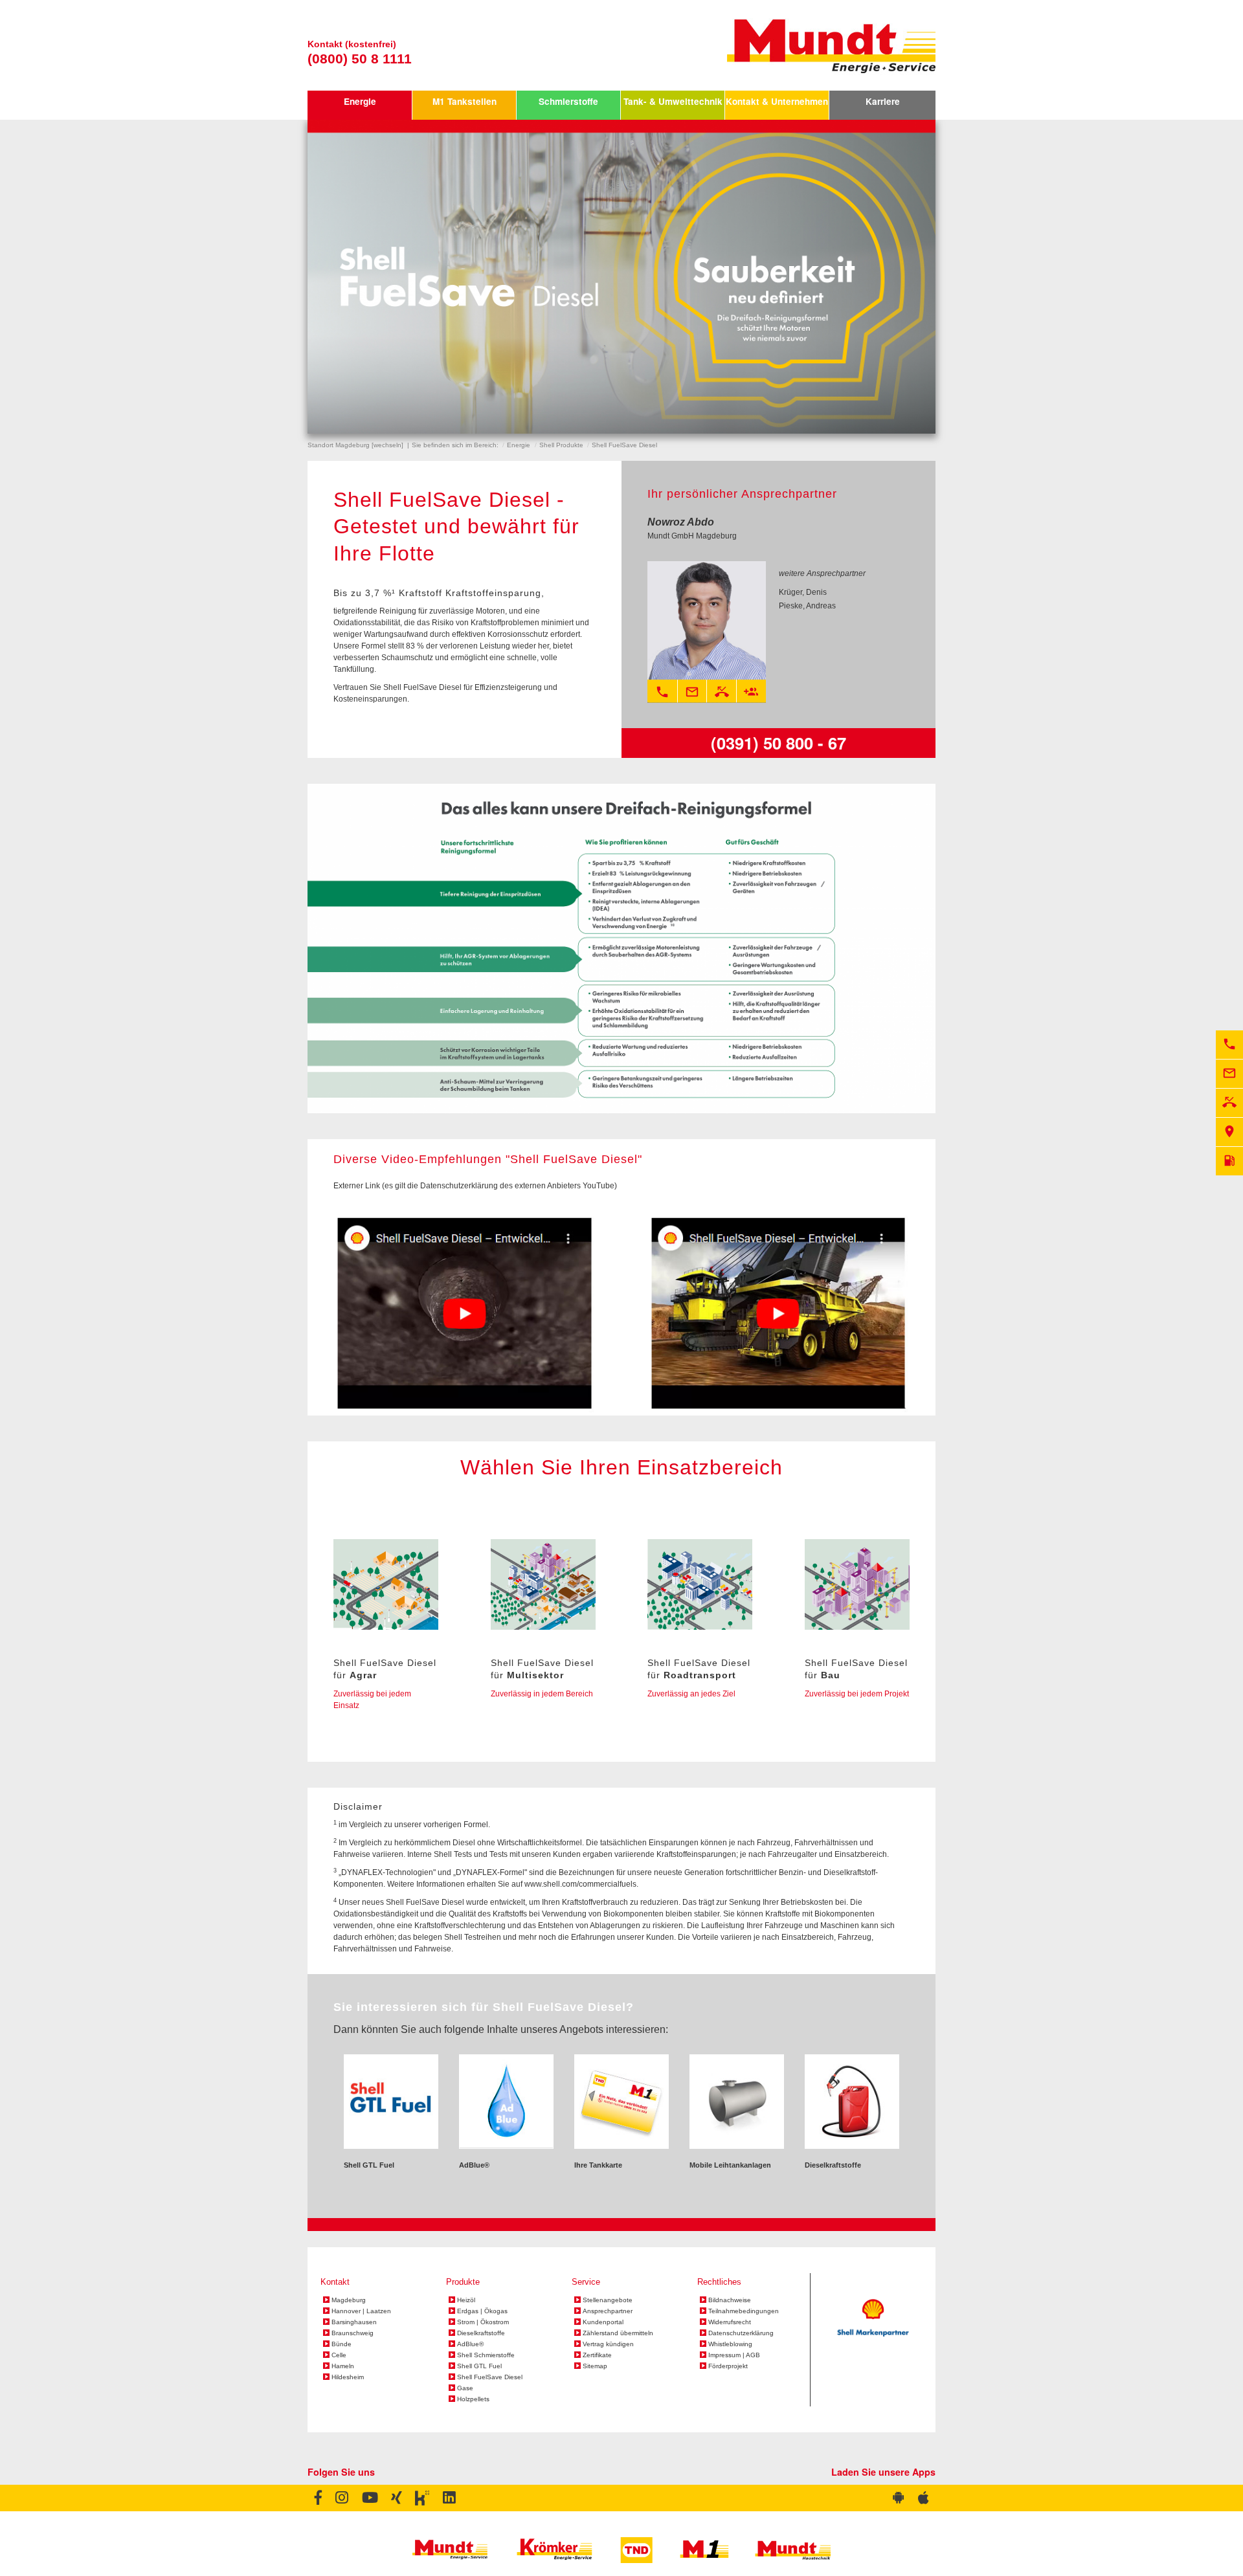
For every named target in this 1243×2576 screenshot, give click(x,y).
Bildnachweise (730, 2300)
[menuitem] (360, 105)
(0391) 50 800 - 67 (778, 743)
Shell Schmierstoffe (486, 2355)
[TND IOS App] (924, 2498)
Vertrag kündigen (608, 2344)
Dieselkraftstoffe (481, 2333)
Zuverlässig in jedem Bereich (542, 1694)
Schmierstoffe (568, 101)
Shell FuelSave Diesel (490, 2377)
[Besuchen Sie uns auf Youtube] (369, 2498)
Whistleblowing (730, 2344)
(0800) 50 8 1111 (360, 59)
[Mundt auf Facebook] (318, 2498)
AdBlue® (470, 2344)
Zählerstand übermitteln (618, 2333)
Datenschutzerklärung (741, 2333)
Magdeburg (349, 2300)
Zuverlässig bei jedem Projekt (857, 1694)
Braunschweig (353, 2333)
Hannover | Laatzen (361, 2311)
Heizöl (466, 2300)
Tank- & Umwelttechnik (673, 101)
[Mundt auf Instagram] (342, 2498)
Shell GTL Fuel (479, 2366)
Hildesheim (348, 2377)
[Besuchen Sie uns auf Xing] (396, 2498)
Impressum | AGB (734, 2355)
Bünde (342, 2344)
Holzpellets (473, 2399)
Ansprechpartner (608, 2311)
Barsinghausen (354, 2322)
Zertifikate (597, 2355)
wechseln (387, 445)
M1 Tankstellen (465, 101)
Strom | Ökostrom (483, 2322)
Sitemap (595, 2366)
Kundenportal (603, 2322)
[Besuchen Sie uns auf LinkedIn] (449, 2498)
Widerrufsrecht (730, 2322)
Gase (465, 2388)
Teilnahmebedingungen (744, 2311)
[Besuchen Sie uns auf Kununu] (422, 2498)
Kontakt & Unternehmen (777, 101)
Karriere (883, 101)
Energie (360, 101)
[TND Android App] (899, 2498)
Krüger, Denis (803, 592)
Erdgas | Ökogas (482, 2311)
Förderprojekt (728, 2366)
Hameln (343, 2366)
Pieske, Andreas (807, 606)
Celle (339, 2355)
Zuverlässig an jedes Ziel (691, 1694)
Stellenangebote (608, 2300)
